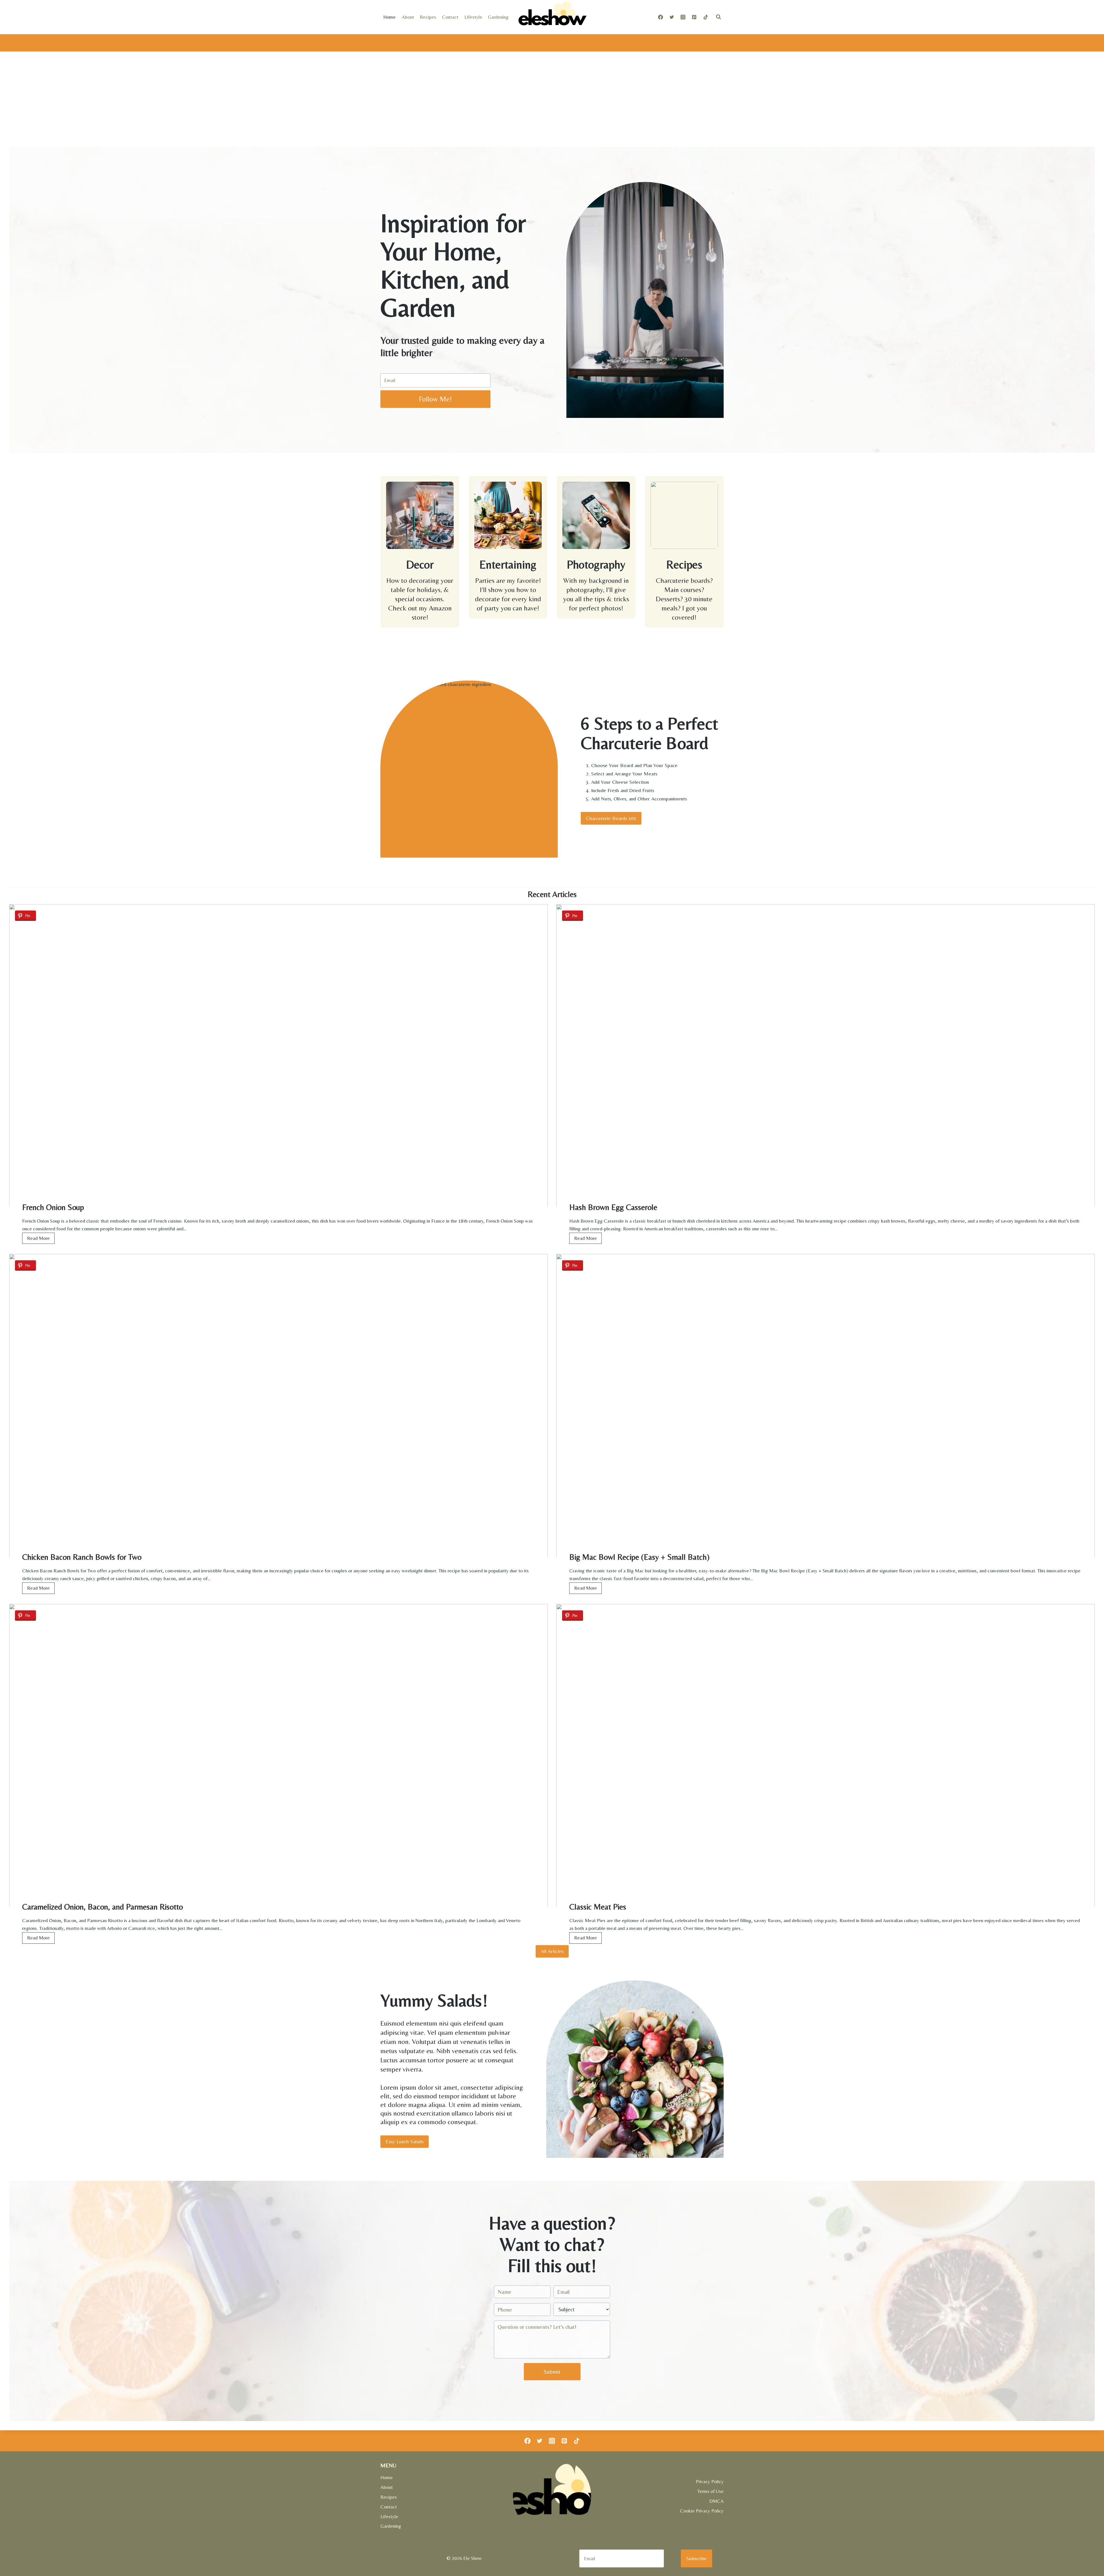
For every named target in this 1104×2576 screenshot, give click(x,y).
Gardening (498, 17)
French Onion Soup (53, 1207)
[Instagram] (683, 17)
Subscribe (696, 2558)
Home (389, 17)
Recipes (428, 17)
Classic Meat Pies (598, 1907)
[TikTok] (706, 17)
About (408, 17)
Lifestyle (473, 17)
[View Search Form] (718, 17)
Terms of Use (710, 2491)
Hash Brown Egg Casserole (613, 1207)
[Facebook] (661, 17)
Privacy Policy (710, 2481)
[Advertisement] (552, 104)
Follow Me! (435, 399)
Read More (40, 1239)
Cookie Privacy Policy (702, 2511)
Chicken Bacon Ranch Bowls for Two (82, 1557)
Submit (552, 2372)
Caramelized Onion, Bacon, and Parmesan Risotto (102, 1907)
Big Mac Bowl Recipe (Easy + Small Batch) (639, 1557)
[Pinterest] (694, 17)
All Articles (552, 1951)
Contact (450, 17)
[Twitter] (672, 17)
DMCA (716, 2501)
